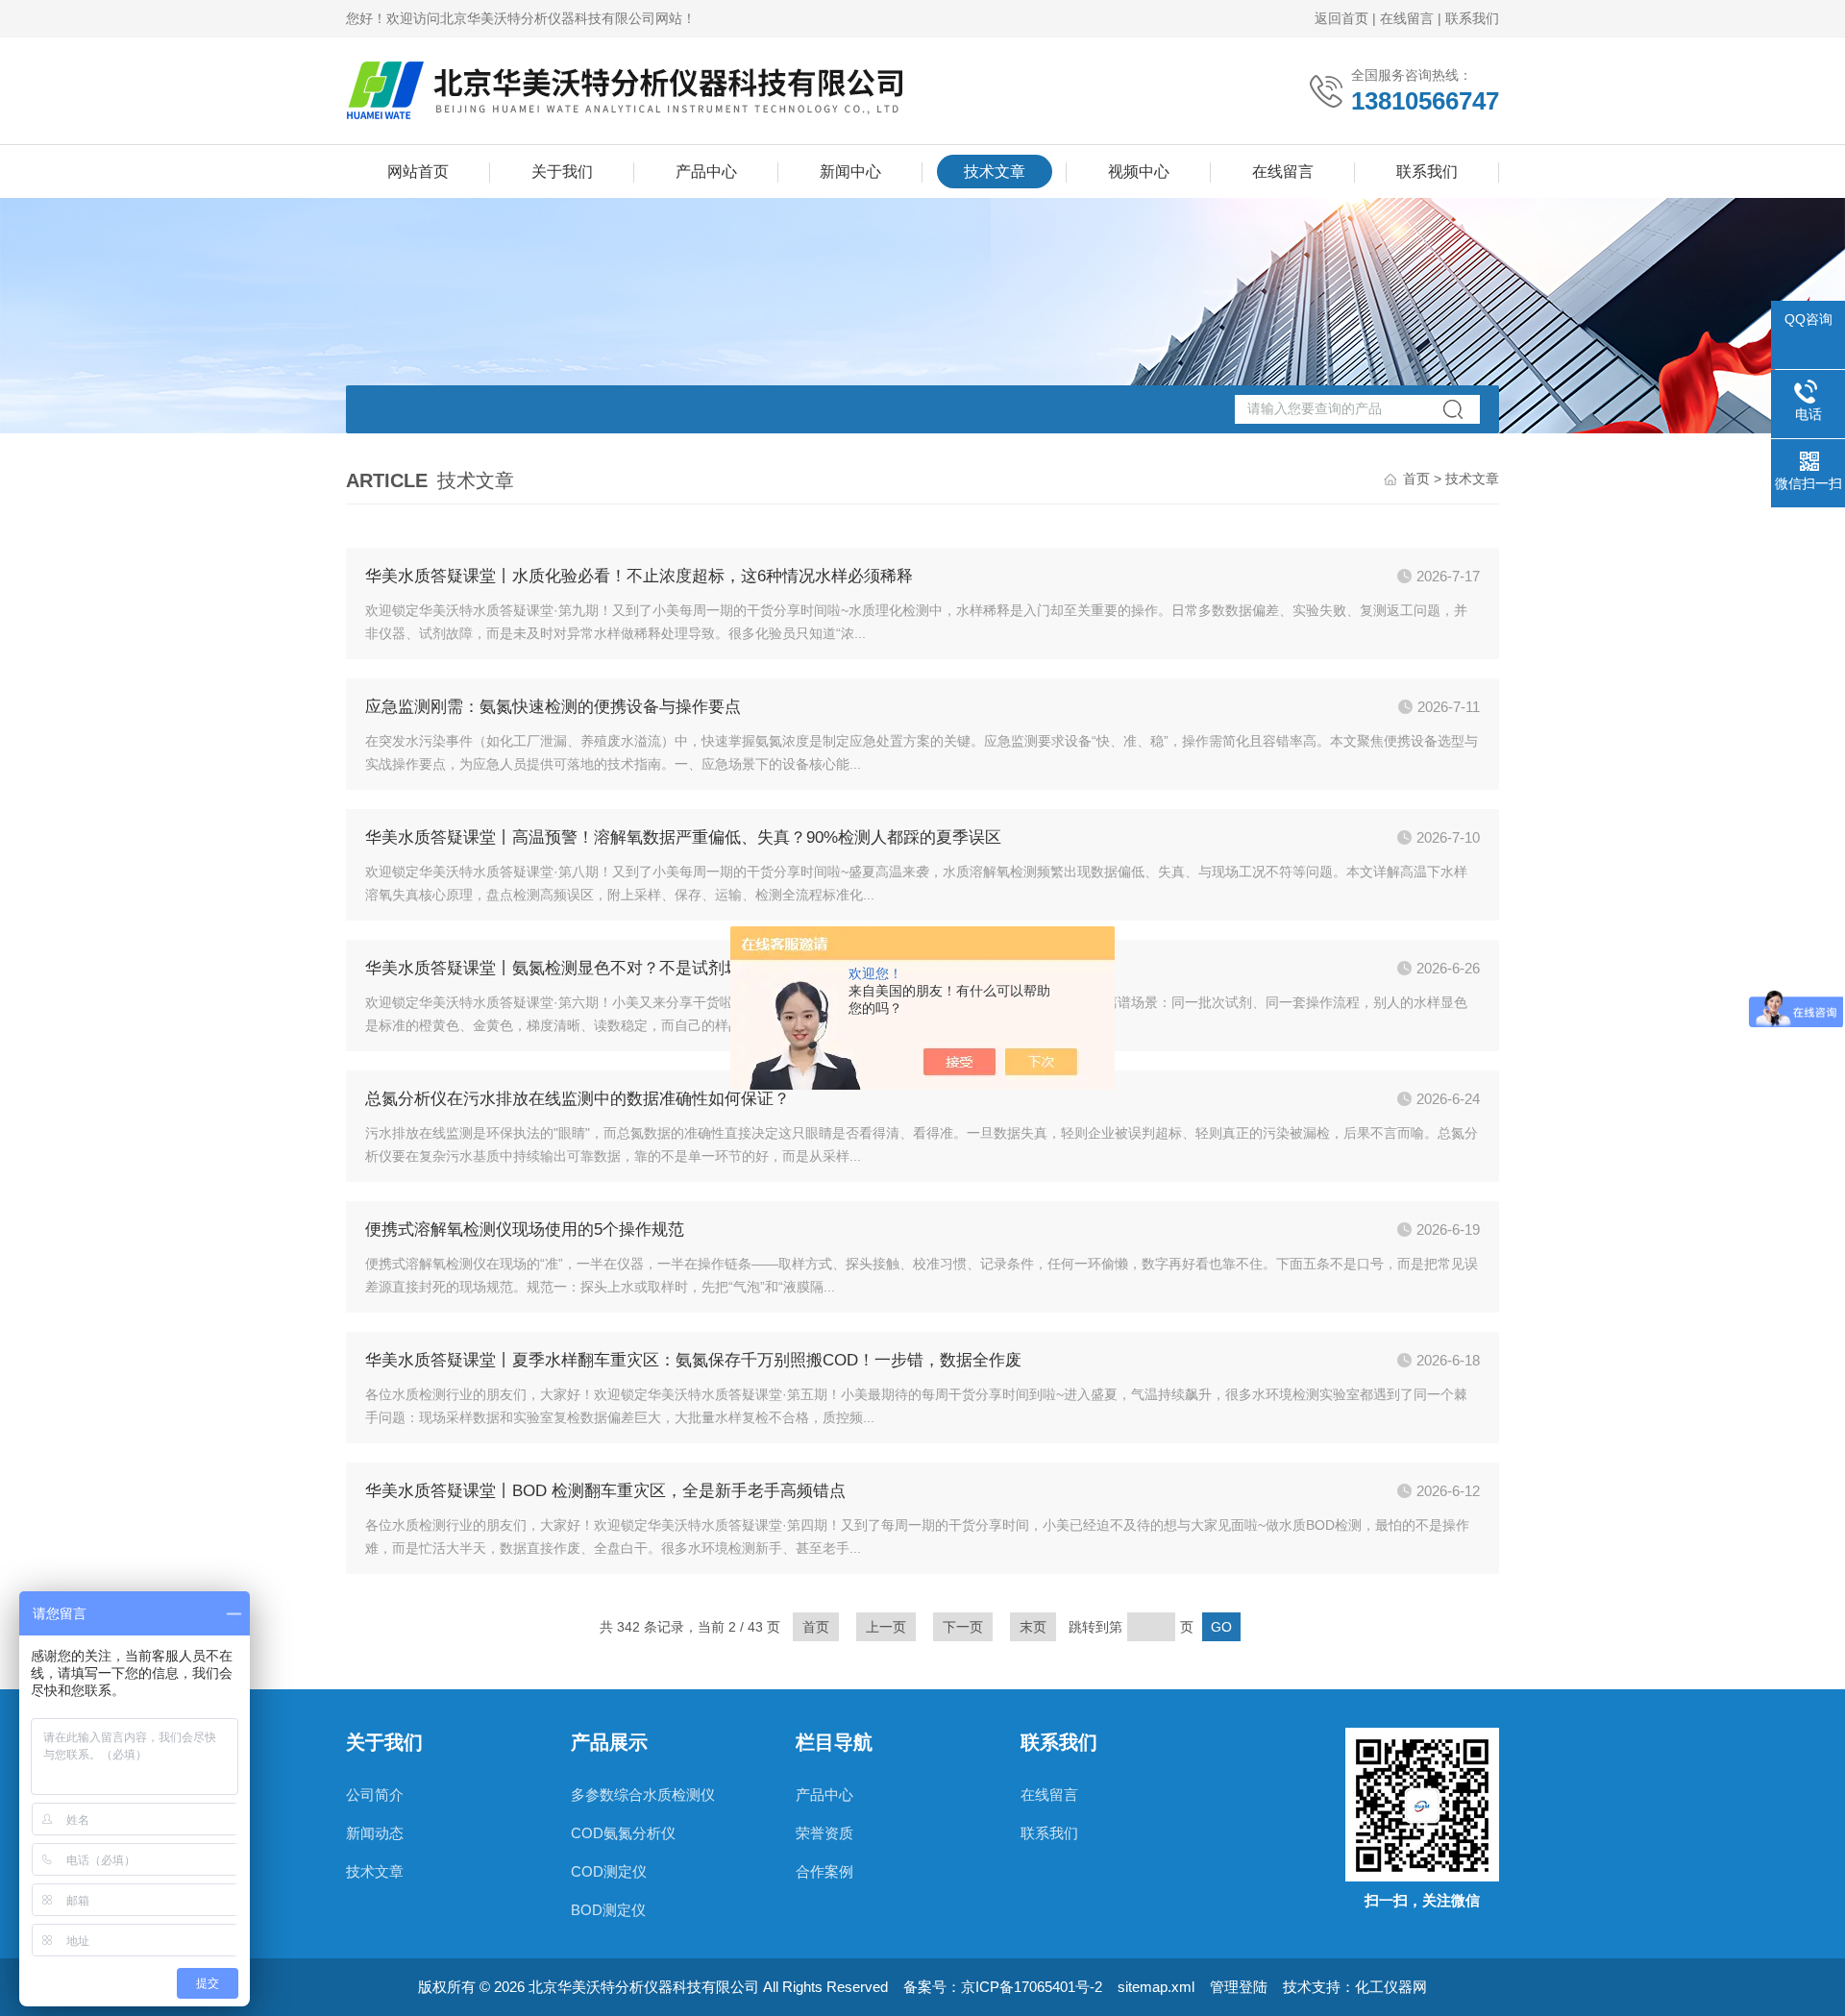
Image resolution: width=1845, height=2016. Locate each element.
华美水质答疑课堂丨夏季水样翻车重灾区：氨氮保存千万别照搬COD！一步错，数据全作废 (693, 1360)
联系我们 (1472, 18)
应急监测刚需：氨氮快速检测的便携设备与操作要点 (553, 707)
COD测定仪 (609, 1871)
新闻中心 (850, 172)
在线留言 (1407, 18)
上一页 (886, 1627)
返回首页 (1341, 18)
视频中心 (1139, 172)
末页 (1033, 1627)
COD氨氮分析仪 (623, 1833)
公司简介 (375, 1795)
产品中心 (706, 172)
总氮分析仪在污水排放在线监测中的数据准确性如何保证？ (578, 1099)
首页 (1416, 479)
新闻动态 (375, 1833)
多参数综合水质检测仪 (643, 1795)
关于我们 (562, 172)
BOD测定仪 (608, 1910)
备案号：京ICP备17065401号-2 (1003, 1987)
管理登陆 (1239, 1987)
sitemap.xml (1156, 1987)
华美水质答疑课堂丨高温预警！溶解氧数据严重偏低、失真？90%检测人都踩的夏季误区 (683, 837)
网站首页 (418, 172)
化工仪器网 (1391, 1987)
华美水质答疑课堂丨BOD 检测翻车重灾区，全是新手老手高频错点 (605, 1491)
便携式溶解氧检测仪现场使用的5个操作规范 (525, 1229)
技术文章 (995, 172)
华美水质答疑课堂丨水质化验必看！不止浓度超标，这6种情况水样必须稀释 (639, 576)
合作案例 (824, 1871)
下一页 (963, 1627)
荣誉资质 (824, 1833)
